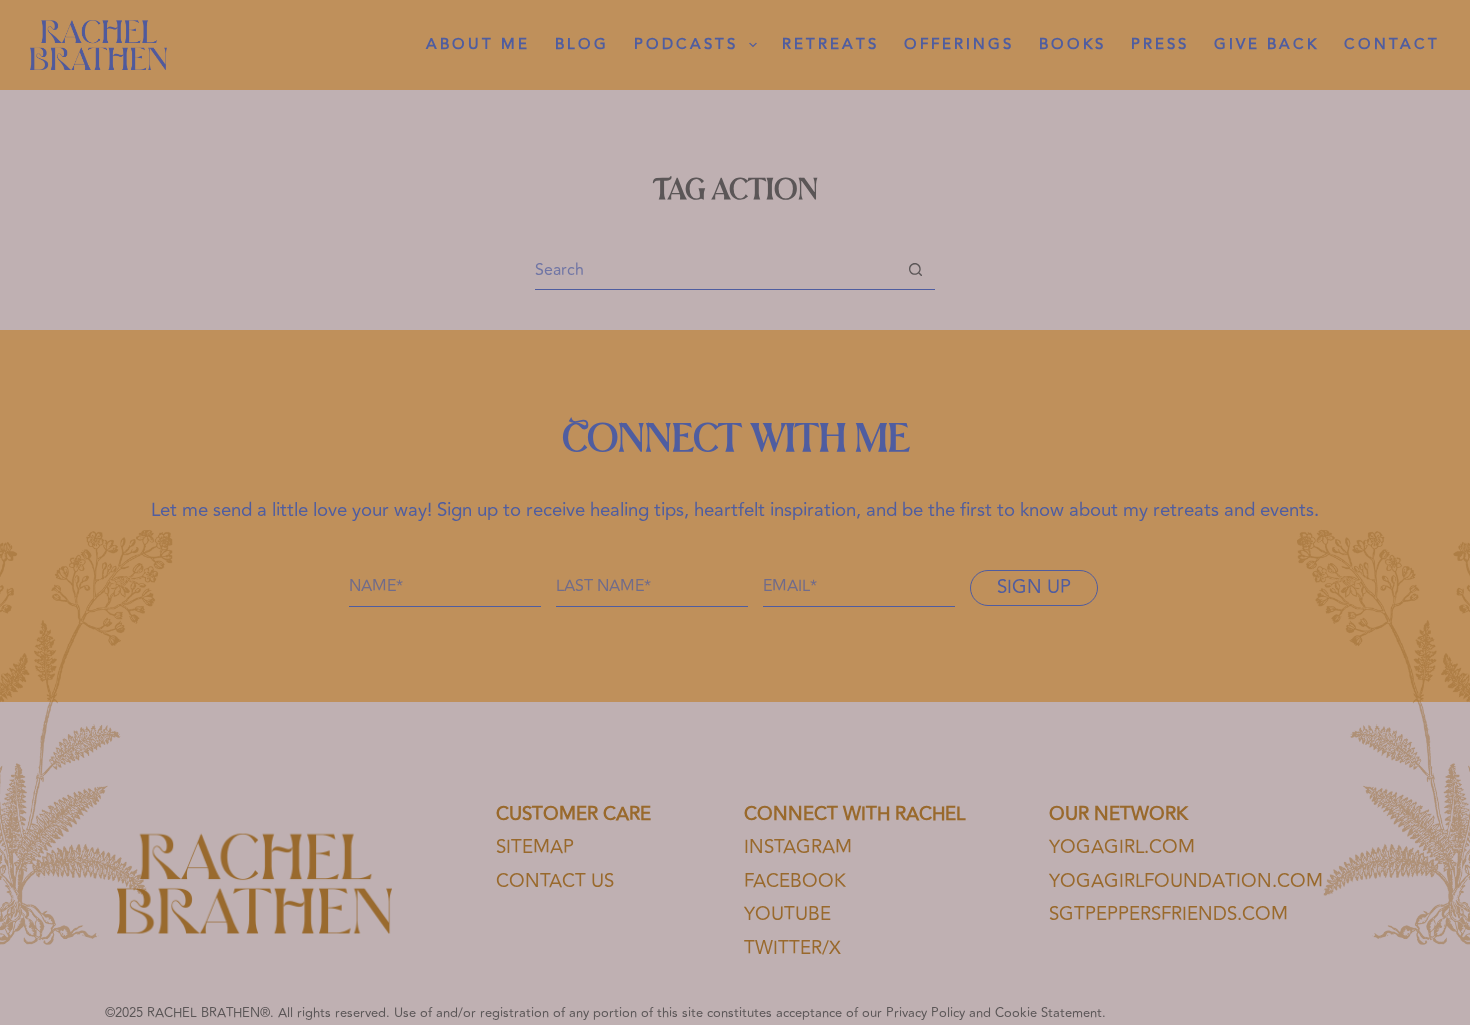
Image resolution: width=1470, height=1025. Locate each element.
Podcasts (686, 44)
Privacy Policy (925, 1013)
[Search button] (915, 269)
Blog (582, 44)
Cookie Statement (1048, 1013)
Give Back (1266, 44)
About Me (478, 44)
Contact (1392, 44)
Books (1072, 44)
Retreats (830, 44)
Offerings (959, 44)
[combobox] (715, 270)
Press (1160, 44)
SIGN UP (1034, 587)
